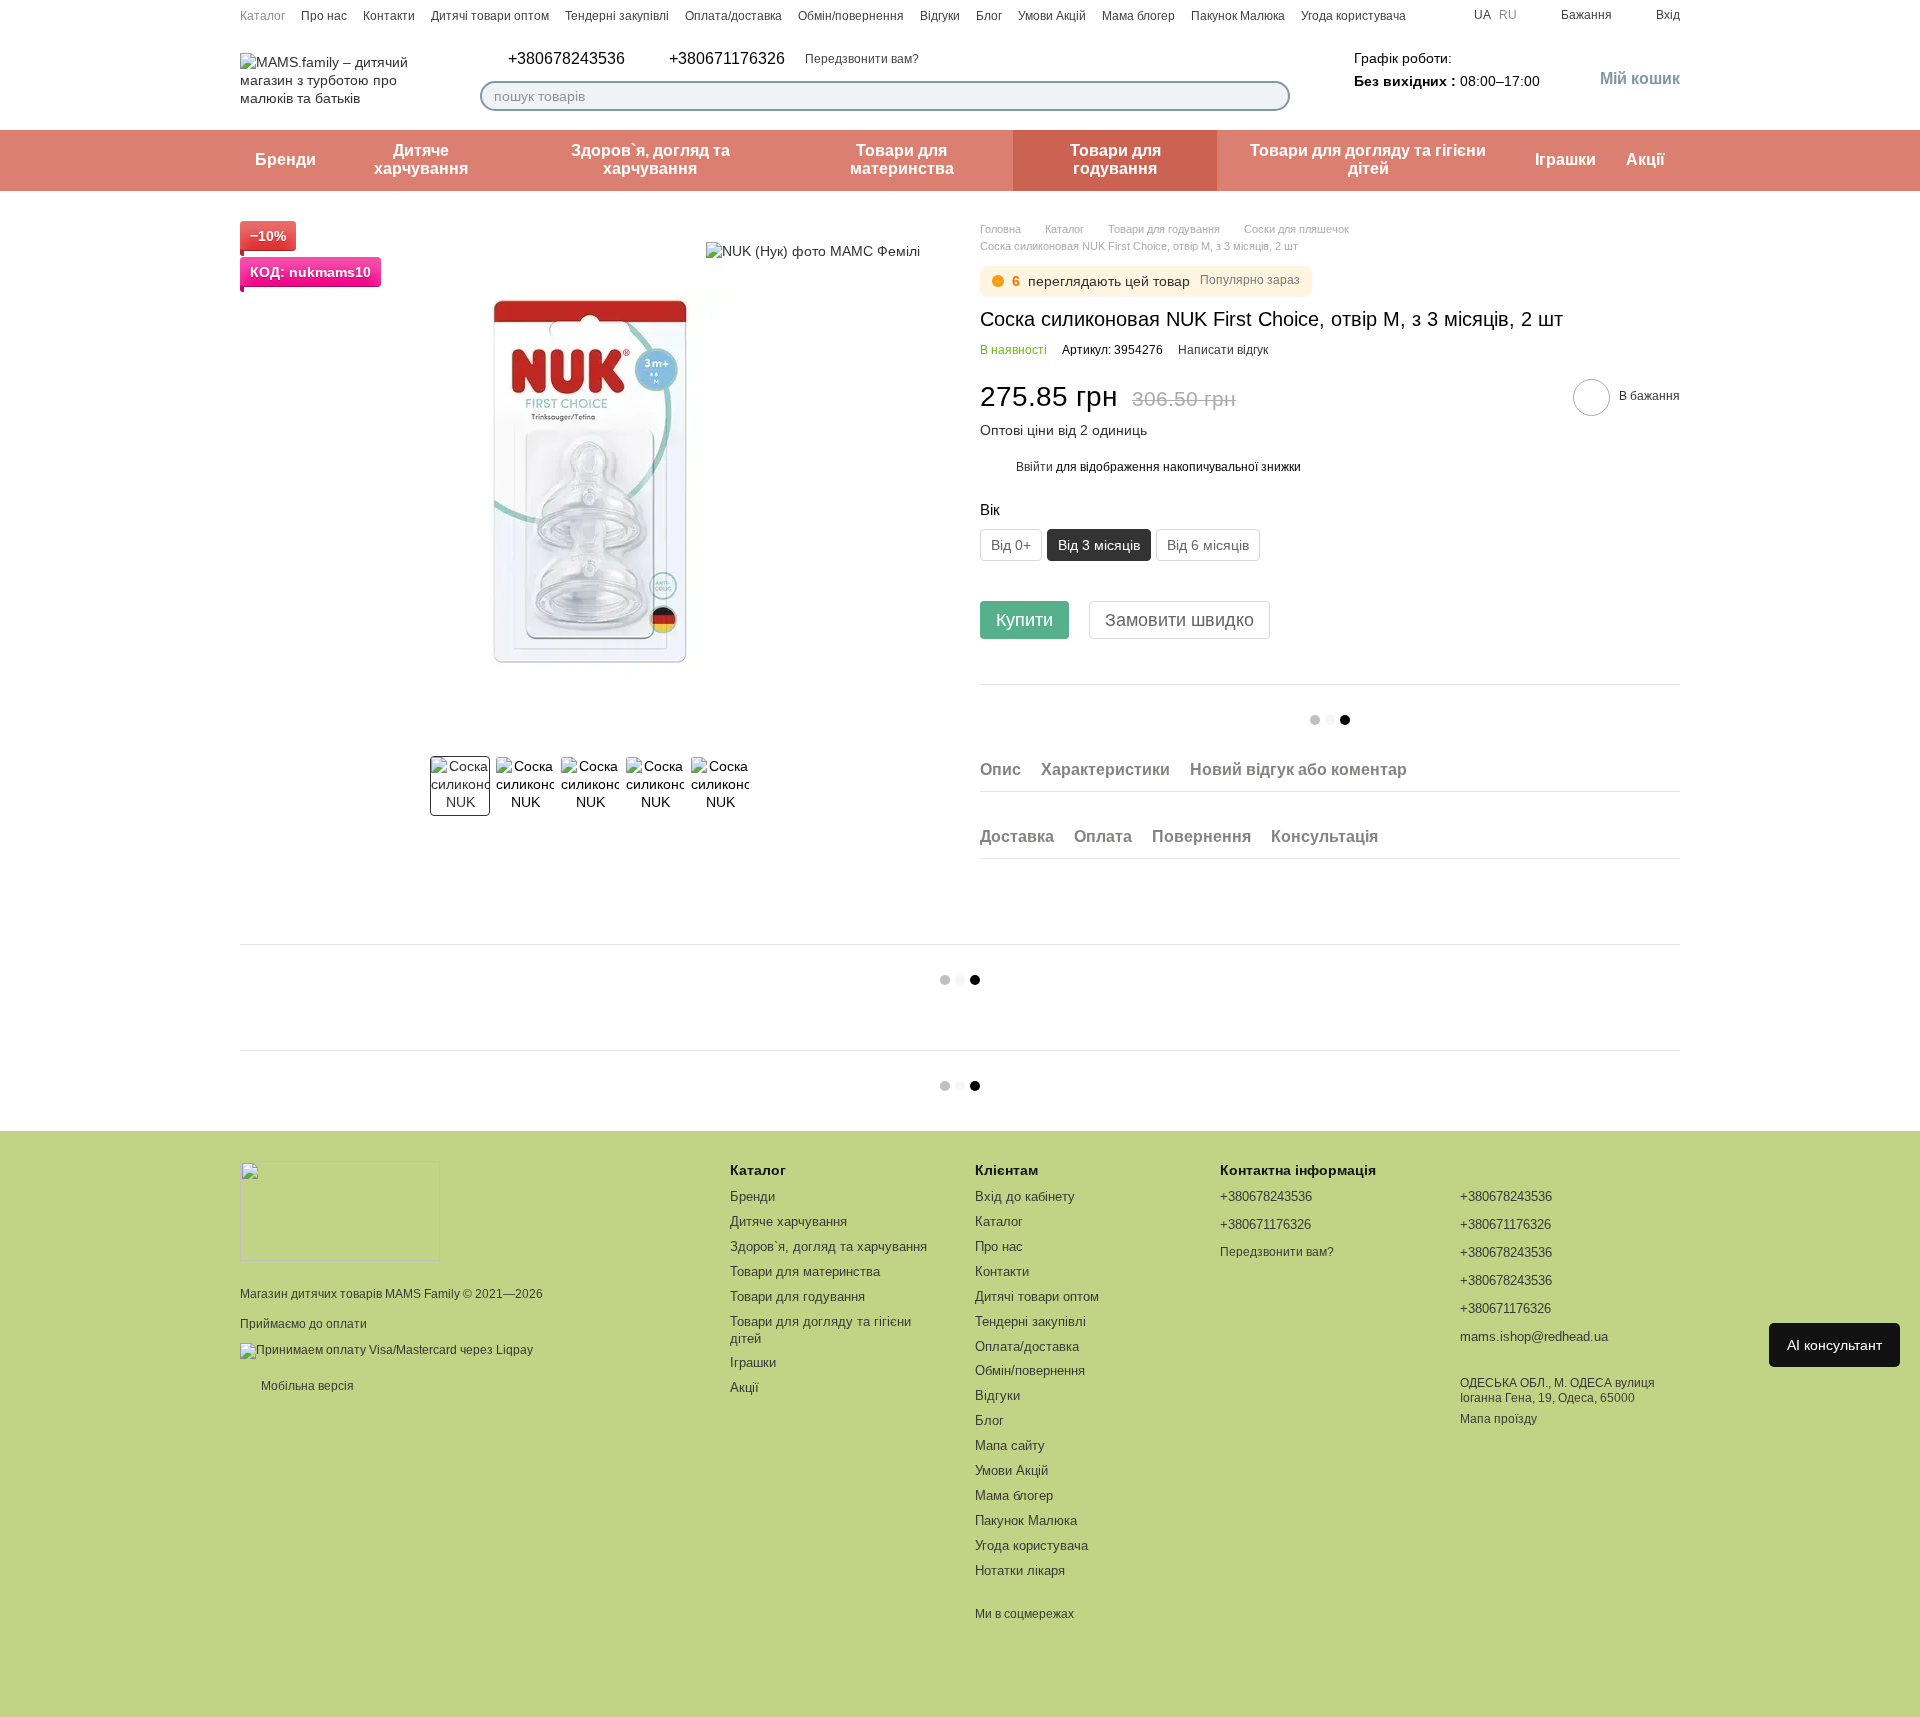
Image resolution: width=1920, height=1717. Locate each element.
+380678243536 (566, 59)
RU (1508, 15)
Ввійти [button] (1034, 467)
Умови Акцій (1052, 16)
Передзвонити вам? (862, 59)
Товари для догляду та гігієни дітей (1368, 159)
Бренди (285, 159)
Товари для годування (1115, 159)
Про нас (324, 16)
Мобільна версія (306, 1386)
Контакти (389, 16)
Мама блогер (1138, 16)
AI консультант (1834, 1345)
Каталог (262, 16)
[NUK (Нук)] (813, 250)
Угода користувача (1353, 16)
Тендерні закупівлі (617, 16)
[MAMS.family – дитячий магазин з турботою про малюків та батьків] (340, 1210)
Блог (989, 16)
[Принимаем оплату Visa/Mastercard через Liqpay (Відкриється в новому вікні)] (386, 1350)
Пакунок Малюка (1238, 16)
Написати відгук (1223, 350)
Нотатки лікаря (1020, 1570)
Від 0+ (1011, 545)
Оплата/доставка (733, 16)
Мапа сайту (1010, 1445)
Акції (1645, 159)
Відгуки (940, 16)
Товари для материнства (902, 159)
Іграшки (1565, 159)
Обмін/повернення (851, 16)
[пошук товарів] (1274, 96)
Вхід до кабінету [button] (1025, 1196)
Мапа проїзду (1498, 1419)
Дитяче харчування (421, 159)
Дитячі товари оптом (490, 16)
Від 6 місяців (1208, 545)
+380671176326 (727, 59)
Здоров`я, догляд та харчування (650, 159)
